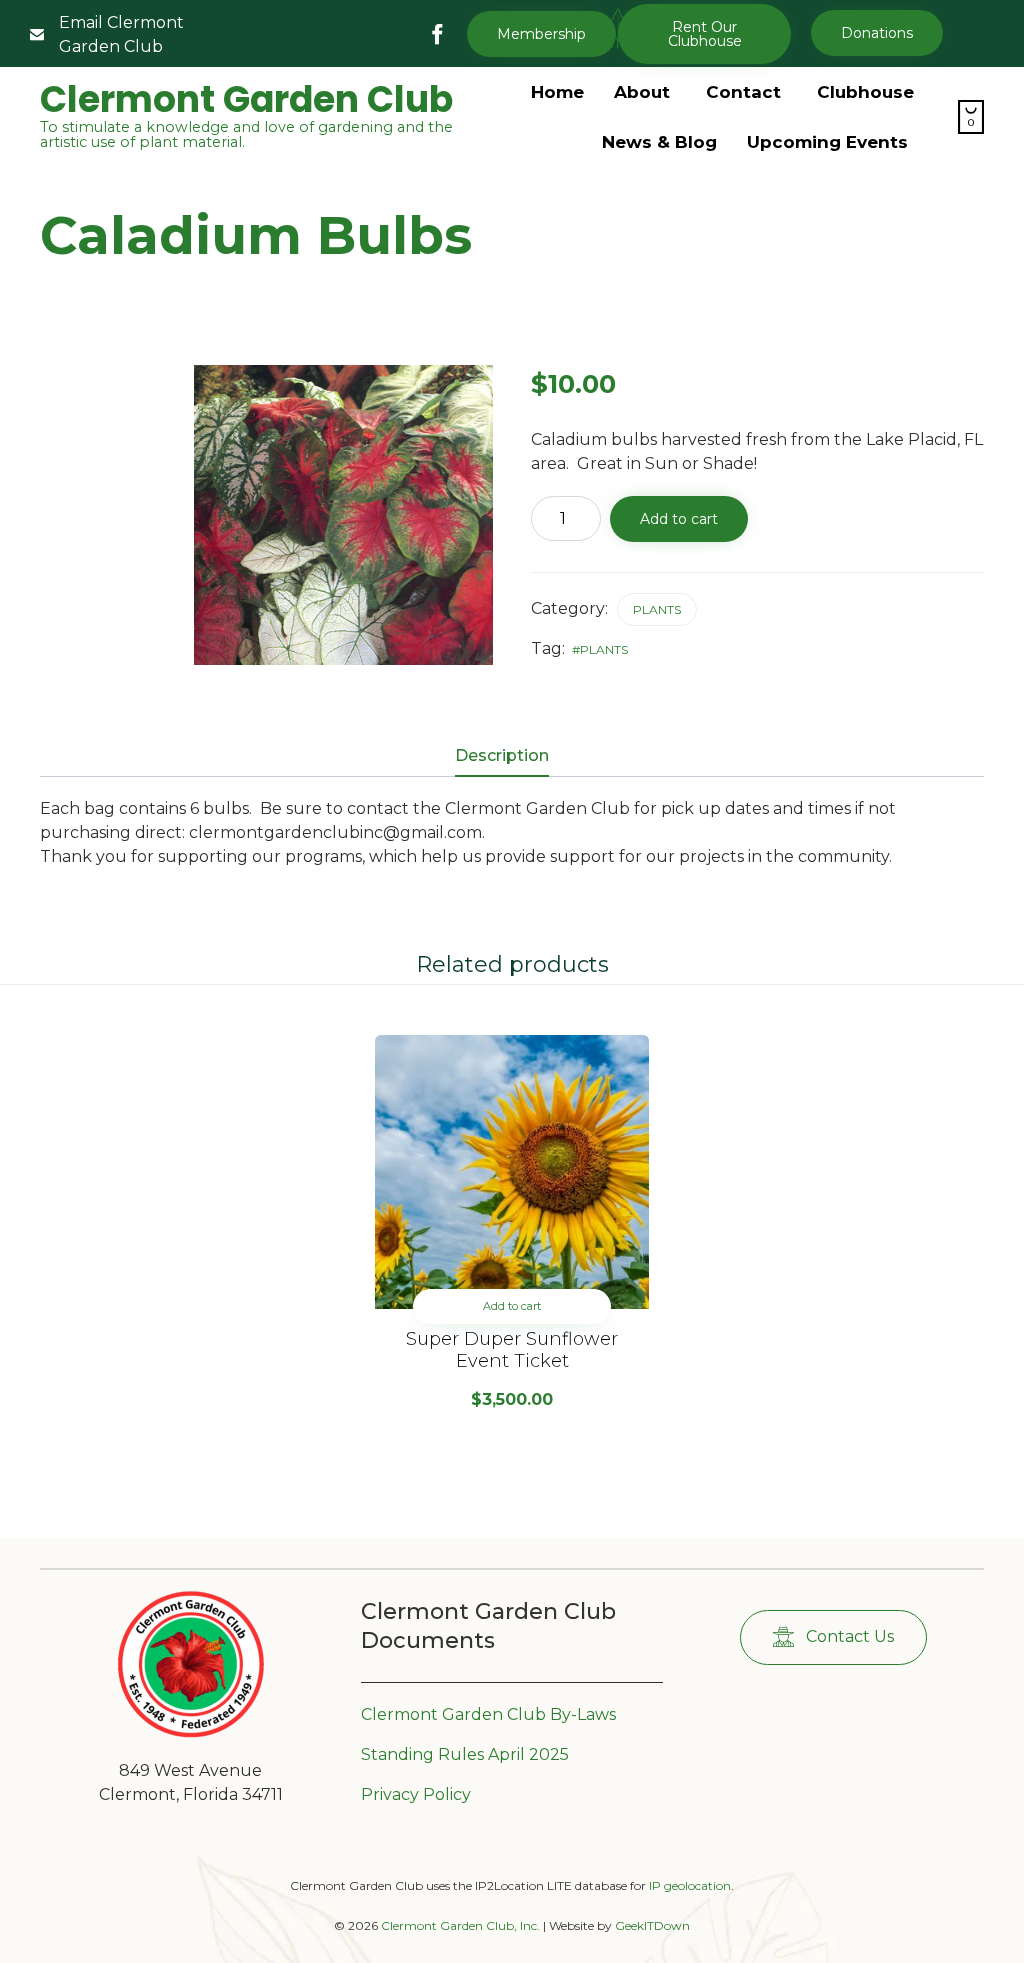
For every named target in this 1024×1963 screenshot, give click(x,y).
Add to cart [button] (512, 1306)
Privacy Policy (416, 1794)
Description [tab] (502, 755)
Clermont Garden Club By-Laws (488, 1714)
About (642, 92)
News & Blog (659, 142)
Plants (657, 609)
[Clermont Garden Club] (191, 1733)
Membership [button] (541, 34)
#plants (600, 649)
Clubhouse (865, 92)
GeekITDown (652, 1925)
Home (557, 92)
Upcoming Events (827, 142)
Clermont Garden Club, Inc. (460, 1925)
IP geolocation (690, 1885)
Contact (743, 92)
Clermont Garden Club (246, 100)
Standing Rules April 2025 (465, 1754)
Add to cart (679, 519)
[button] (704, 34)
